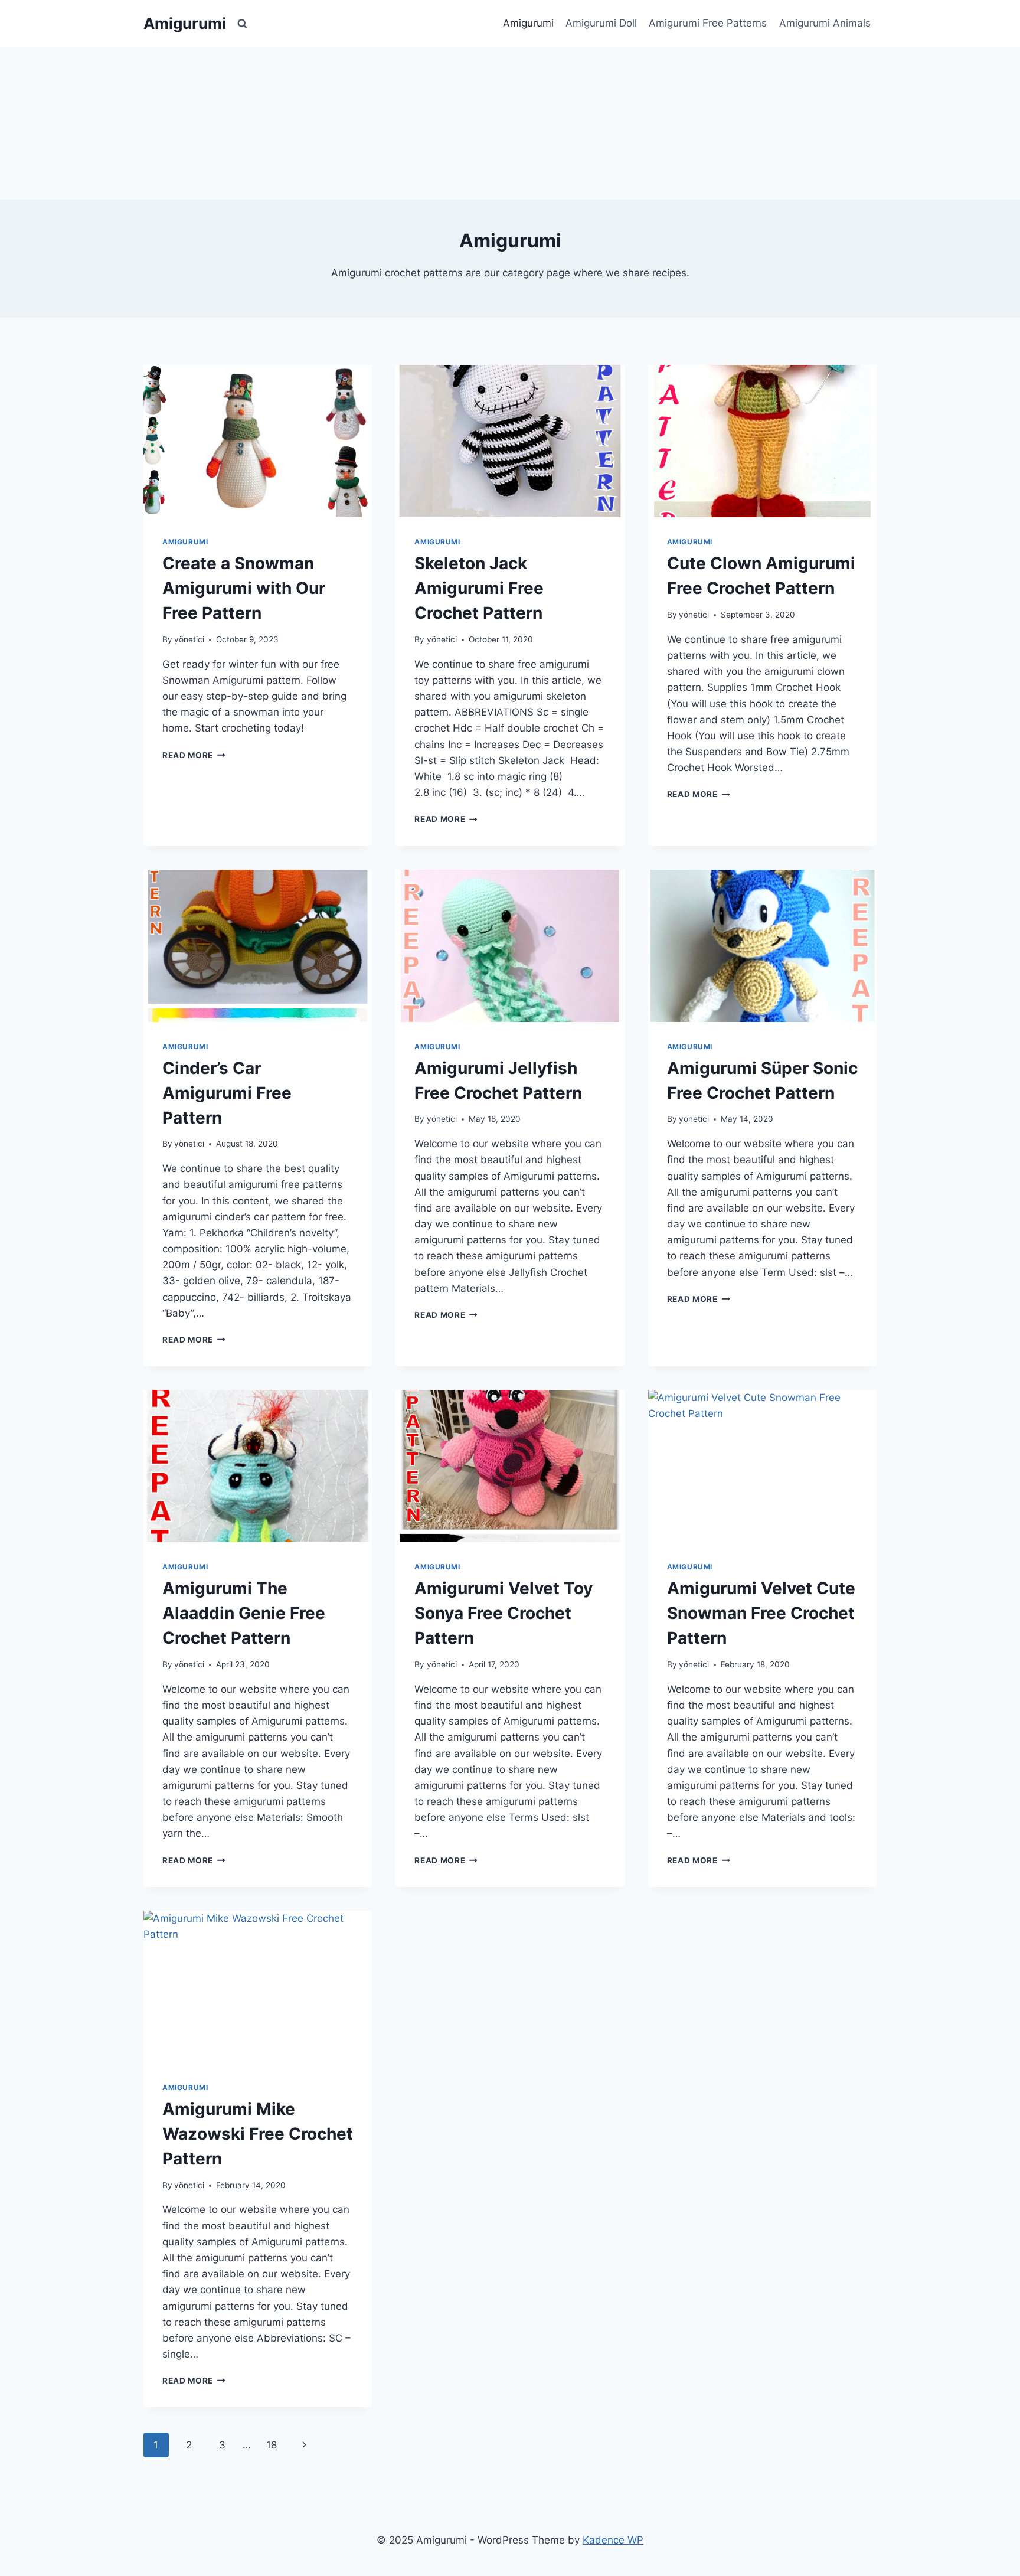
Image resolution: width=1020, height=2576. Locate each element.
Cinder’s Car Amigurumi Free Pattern (227, 1093)
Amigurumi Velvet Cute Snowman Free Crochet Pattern (761, 1613)
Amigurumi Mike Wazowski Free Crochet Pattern (258, 2134)
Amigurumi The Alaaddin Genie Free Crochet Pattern (244, 1613)
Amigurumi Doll (601, 23)
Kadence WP (613, 2540)
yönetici (189, 639)
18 (272, 2445)
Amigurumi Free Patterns (708, 23)
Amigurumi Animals (825, 23)
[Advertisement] (510, 121)
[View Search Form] (242, 24)
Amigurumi (528, 23)
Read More (194, 755)
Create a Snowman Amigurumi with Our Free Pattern (244, 588)
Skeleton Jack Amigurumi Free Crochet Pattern (479, 588)
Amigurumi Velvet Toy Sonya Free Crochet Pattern (504, 1613)
